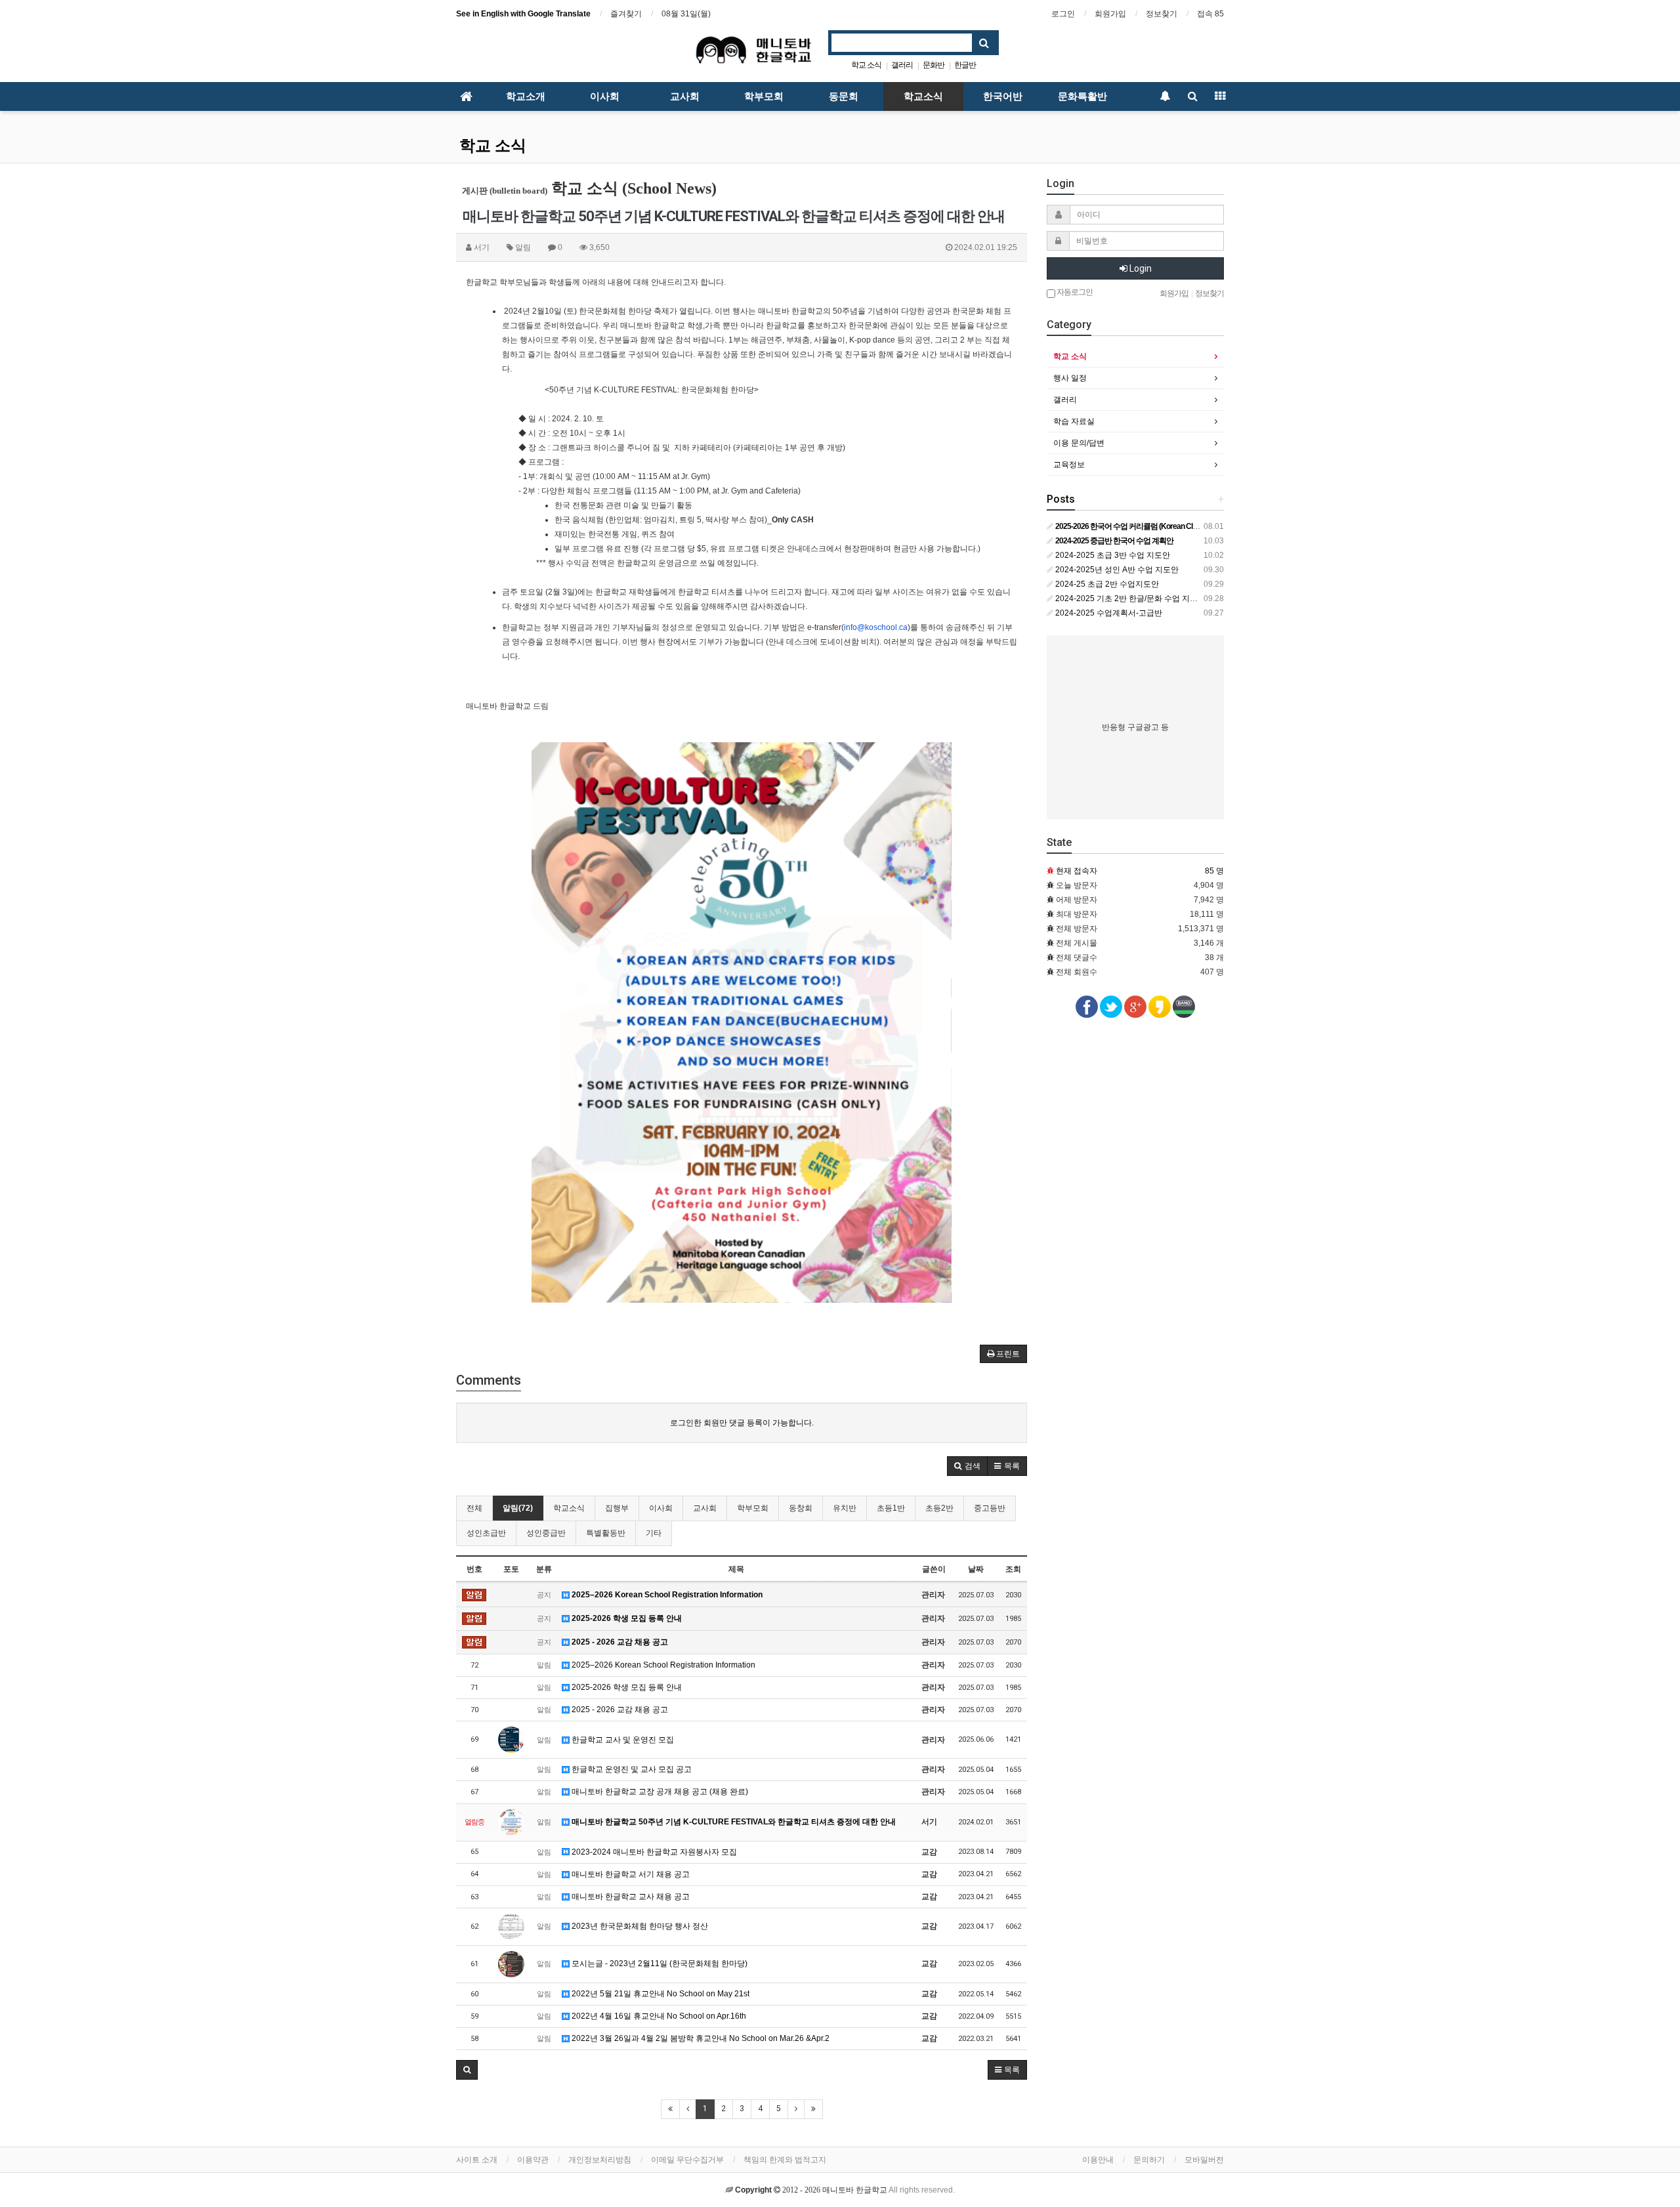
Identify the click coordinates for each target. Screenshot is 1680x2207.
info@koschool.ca (876, 627)
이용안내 (1098, 2160)
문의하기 (1149, 2160)
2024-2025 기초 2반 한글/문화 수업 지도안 (1129, 599)
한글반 (965, 65)
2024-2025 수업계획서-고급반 (1108, 613)
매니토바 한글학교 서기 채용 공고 (630, 1874)
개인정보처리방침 (600, 2160)
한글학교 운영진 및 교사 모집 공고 (631, 1769)
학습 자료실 (1074, 421)
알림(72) (518, 1508)
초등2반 (939, 1508)
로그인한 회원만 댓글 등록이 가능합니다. (742, 1423)
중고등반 (990, 1508)
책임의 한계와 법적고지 (785, 2160)
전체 (474, 1508)
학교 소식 (866, 65)
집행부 (617, 1508)
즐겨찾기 (626, 14)
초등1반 (891, 1508)
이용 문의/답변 (1079, 443)
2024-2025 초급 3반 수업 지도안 (1112, 555)
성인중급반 (546, 1533)
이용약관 (533, 2160)
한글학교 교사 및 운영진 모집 (622, 1740)
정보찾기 (1162, 14)
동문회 (844, 96)
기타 (654, 1533)
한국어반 (1003, 96)
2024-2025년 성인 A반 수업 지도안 (1116, 570)
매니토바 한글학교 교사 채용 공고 (630, 1897)
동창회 (801, 1508)
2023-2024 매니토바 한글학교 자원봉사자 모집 (653, 1852)
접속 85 (1210, 14)
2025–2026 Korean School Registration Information (666, 1595)
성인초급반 (486, 1533)
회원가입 (1110, 14)
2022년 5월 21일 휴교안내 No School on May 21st (660, 1994)
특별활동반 (606, 1533)
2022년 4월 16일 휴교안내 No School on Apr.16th (658, 2016)
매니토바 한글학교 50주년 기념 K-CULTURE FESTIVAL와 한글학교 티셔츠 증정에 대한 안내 (733, 1822)
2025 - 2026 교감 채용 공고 (619, 1642)
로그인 (1063, 14)
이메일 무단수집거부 (687, 2160)
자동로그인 (1074, 292)
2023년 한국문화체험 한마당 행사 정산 (639, 1926)
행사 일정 (1070, 378)
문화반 (934, 65)
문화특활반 (1082, 96)
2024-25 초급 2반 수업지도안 (1106, 584)
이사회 (605, 96)
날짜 (976, 1569)
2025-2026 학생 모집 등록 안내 (626, 1618)
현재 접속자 (1077, 871)
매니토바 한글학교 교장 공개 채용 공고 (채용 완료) (659, 1792)
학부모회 (764, 96)
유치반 (845, 1508)
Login (1140, 268)
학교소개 (526, 96)
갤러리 (902, 65)
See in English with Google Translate (523, 14)
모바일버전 (1204, 2160)
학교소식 (923, 96)
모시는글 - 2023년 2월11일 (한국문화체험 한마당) (659, 1964)
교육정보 (1069, 465)
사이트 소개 (477, 2160)
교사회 (685, 96)
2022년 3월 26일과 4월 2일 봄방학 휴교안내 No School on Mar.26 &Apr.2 (700, 2038)
